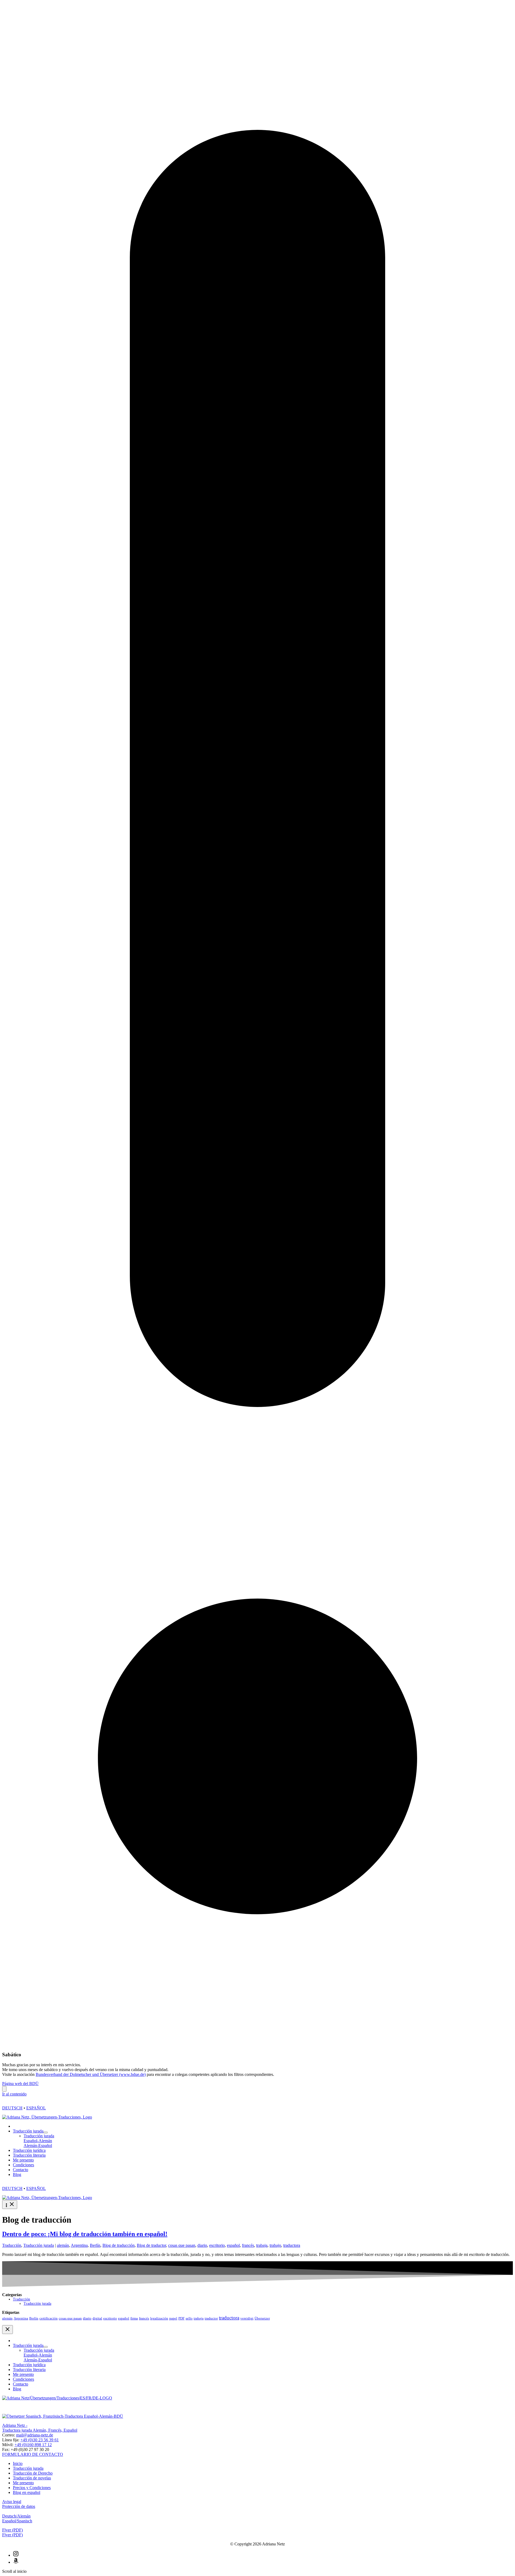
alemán (63, 2245)
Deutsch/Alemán (16, 2516)
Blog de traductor (151, 2245)
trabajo (275, 2245)
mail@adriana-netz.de (35, 2435)
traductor (211, 2318)
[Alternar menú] (46, 2132)
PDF (181, 2318)
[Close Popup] (4, 2089)
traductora (292, 2245)
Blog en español (27, 2492)
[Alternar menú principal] (10, 2205)
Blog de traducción (119, 2245)
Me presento (23, 2483)
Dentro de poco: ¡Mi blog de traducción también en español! (85, 2234)
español (233, 2245)
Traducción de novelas (32, 2478)
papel (173, 2318)
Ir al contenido (14, 2094)
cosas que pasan (182, 2245)
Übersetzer (262, 2318)
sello (189, 2318)
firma (134, 2318)
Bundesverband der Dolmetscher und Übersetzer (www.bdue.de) (91, 2074)
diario (202, 2245)
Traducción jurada (39, 2245)
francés (248, 2245)
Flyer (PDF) (12, 2535)
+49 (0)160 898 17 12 (33, 2445)
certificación (49, 2318)
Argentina (79, 2245)
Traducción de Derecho (33, 2473)
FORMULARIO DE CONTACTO (33, 2454)
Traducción (12, 2245)
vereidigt (247, 2318)
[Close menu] (8, 2330)
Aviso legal (12, 2502)
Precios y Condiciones (32, 2488)
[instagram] (16, 2555)
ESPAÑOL (36, 2108)
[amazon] (16, 2562)
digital (97, 2318)
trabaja (262, 2245)
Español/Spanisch (17, 2521)
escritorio (217, 2245)
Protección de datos (19, 2506)
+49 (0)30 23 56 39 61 (40, 2440)
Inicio (18, 2463)
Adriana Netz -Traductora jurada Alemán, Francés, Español (40, 2428)
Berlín (95, 2245)
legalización (159, 2318)
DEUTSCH (12, 2108)
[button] (257, 2530)
